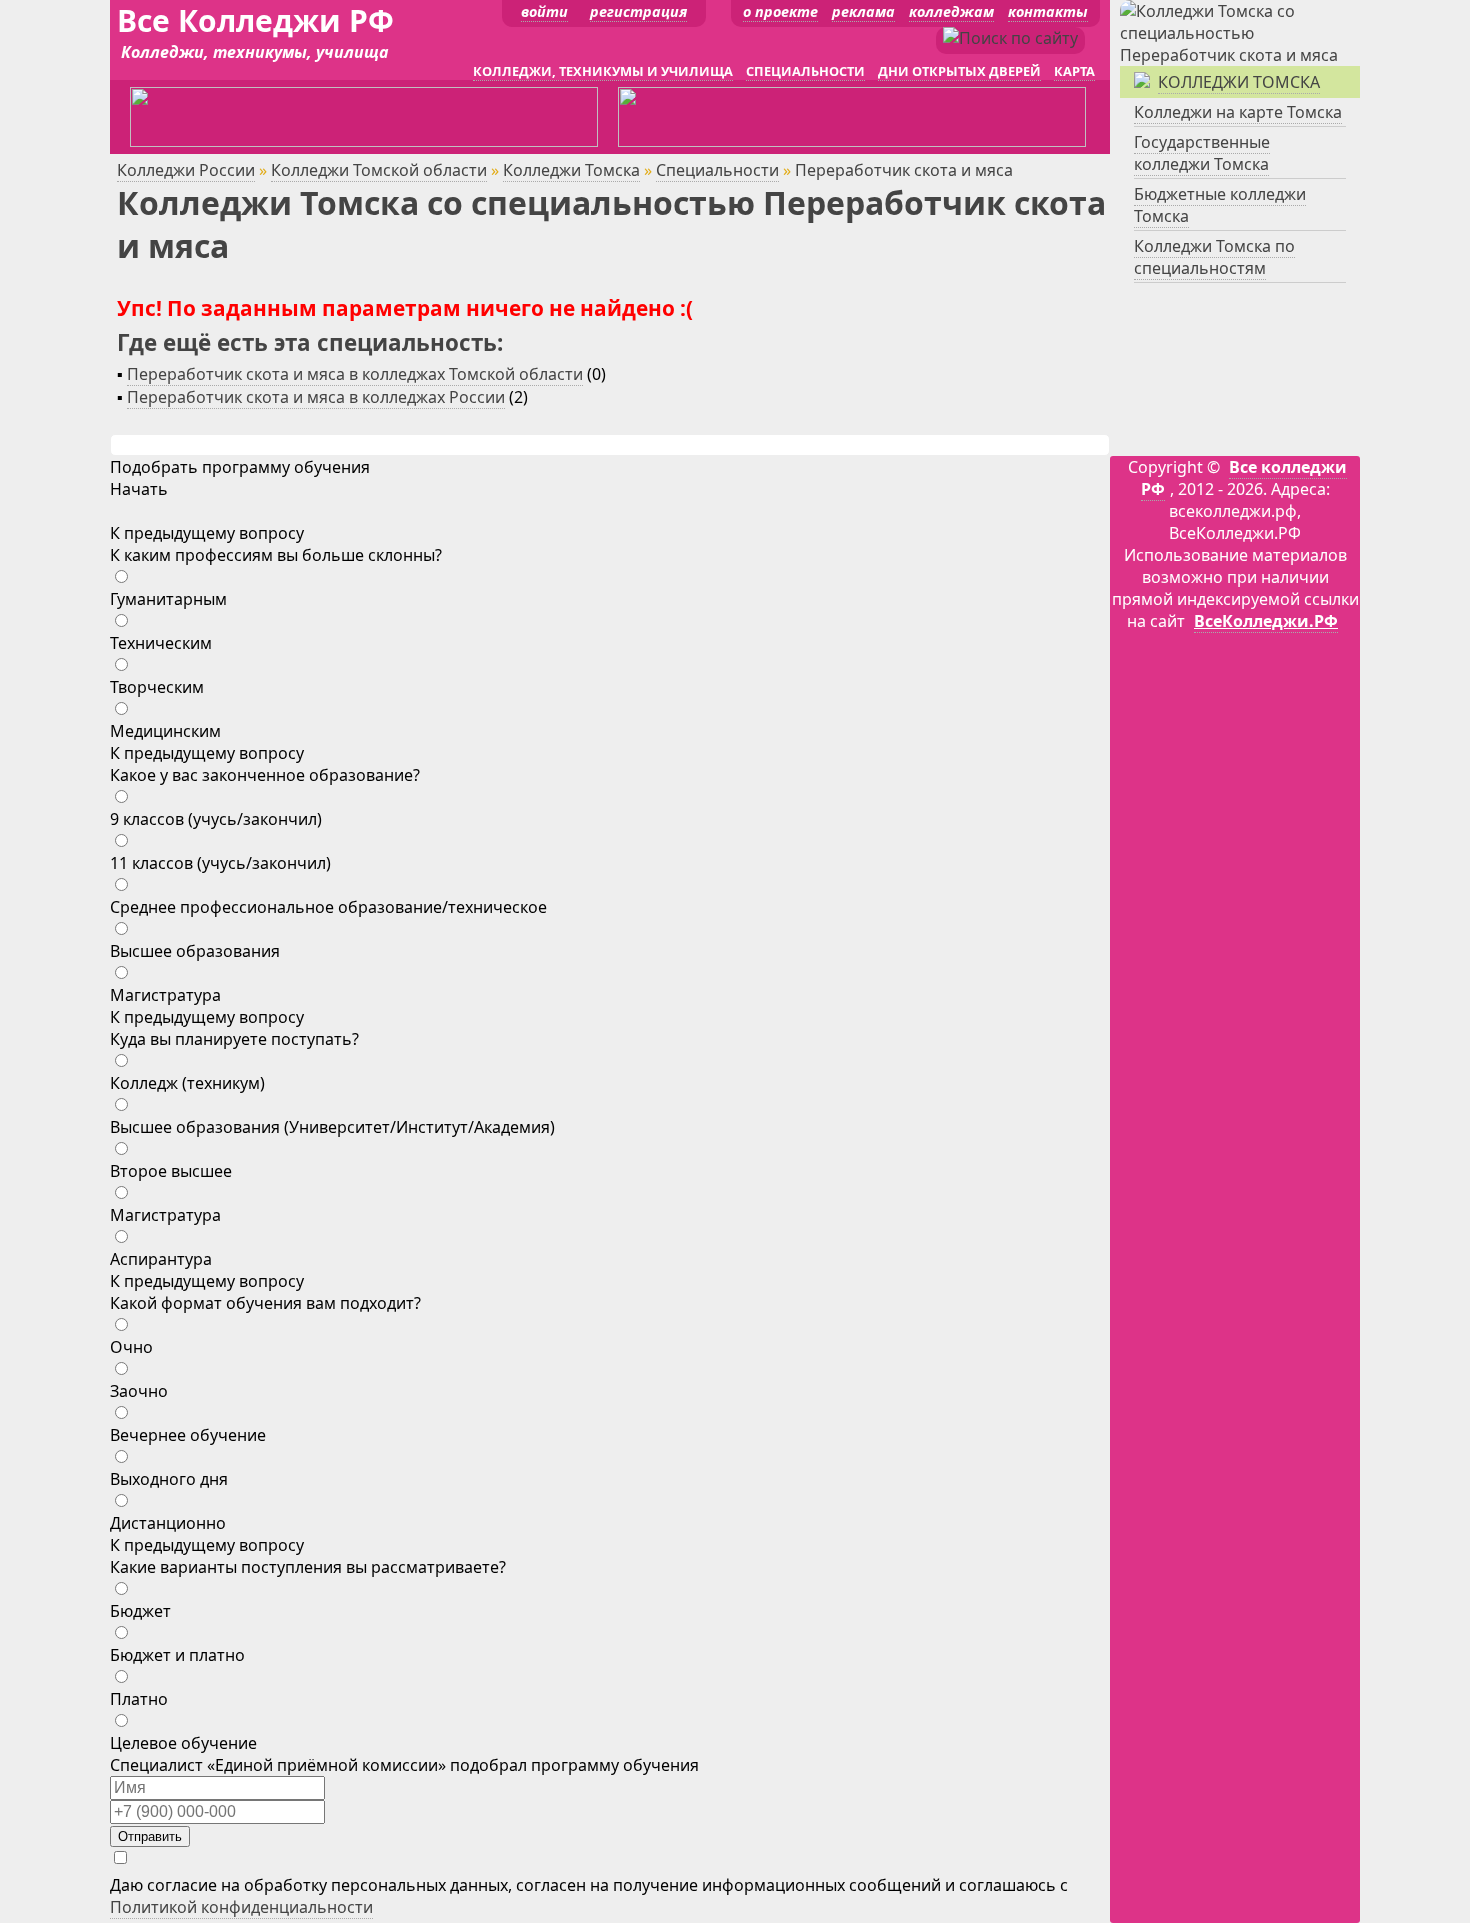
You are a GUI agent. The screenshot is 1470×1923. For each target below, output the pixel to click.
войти (544, 11)
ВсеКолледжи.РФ (1266, 621)
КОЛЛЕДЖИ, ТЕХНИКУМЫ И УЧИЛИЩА (603, 71)
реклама (863, 11)
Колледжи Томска (571, 170)
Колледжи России (186, 170)
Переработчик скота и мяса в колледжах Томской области (355, 374)
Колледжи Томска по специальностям (1214, 257)
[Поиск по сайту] (1010, 38)
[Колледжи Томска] (1240, 55)
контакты (1048, 11)
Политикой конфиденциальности (241, 1907)
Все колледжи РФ (1244, 478)
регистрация (638, 11)
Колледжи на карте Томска (1238, 112)
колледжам (951, 11)
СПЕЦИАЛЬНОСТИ (805, 71)
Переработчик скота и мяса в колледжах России (316, 397)
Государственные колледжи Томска (1202, 153)
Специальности (717, 170)
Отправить (150, 1836)
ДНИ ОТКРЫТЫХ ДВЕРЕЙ (959, 71)
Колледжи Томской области (379, 170)
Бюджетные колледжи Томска (1220, 205)
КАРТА (1074, 71)
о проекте (780, 11)
